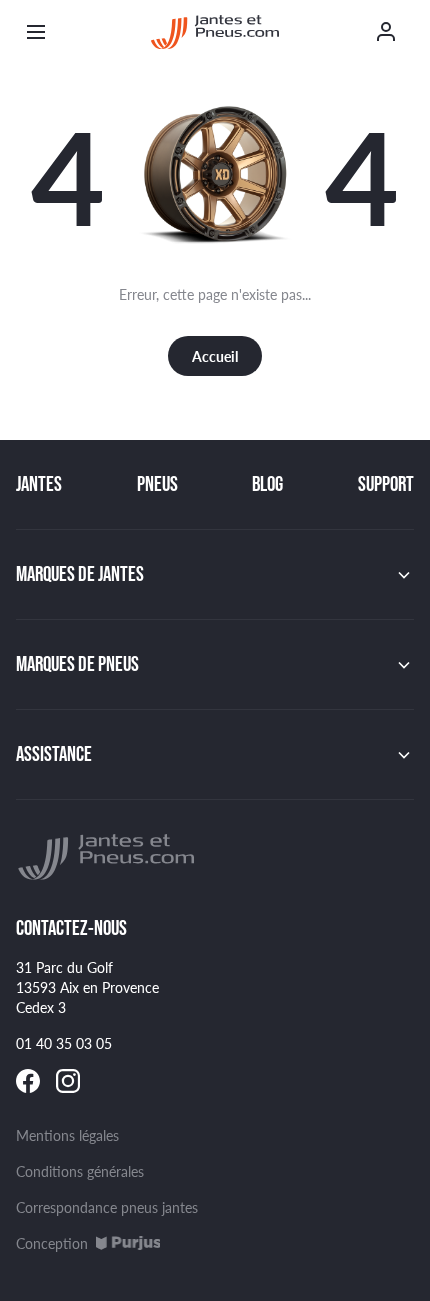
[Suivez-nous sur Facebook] (28, 1081)
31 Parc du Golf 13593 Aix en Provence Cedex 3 (87, 987)
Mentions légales (67, 1135)
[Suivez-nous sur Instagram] (68, 1081)
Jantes (39, 484)
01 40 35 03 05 (64, 1043)
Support (386, 484)
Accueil (215, 356)
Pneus (157, 484)
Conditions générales (80, 1171)
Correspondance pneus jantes (107, 1207)
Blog (267, 484)
